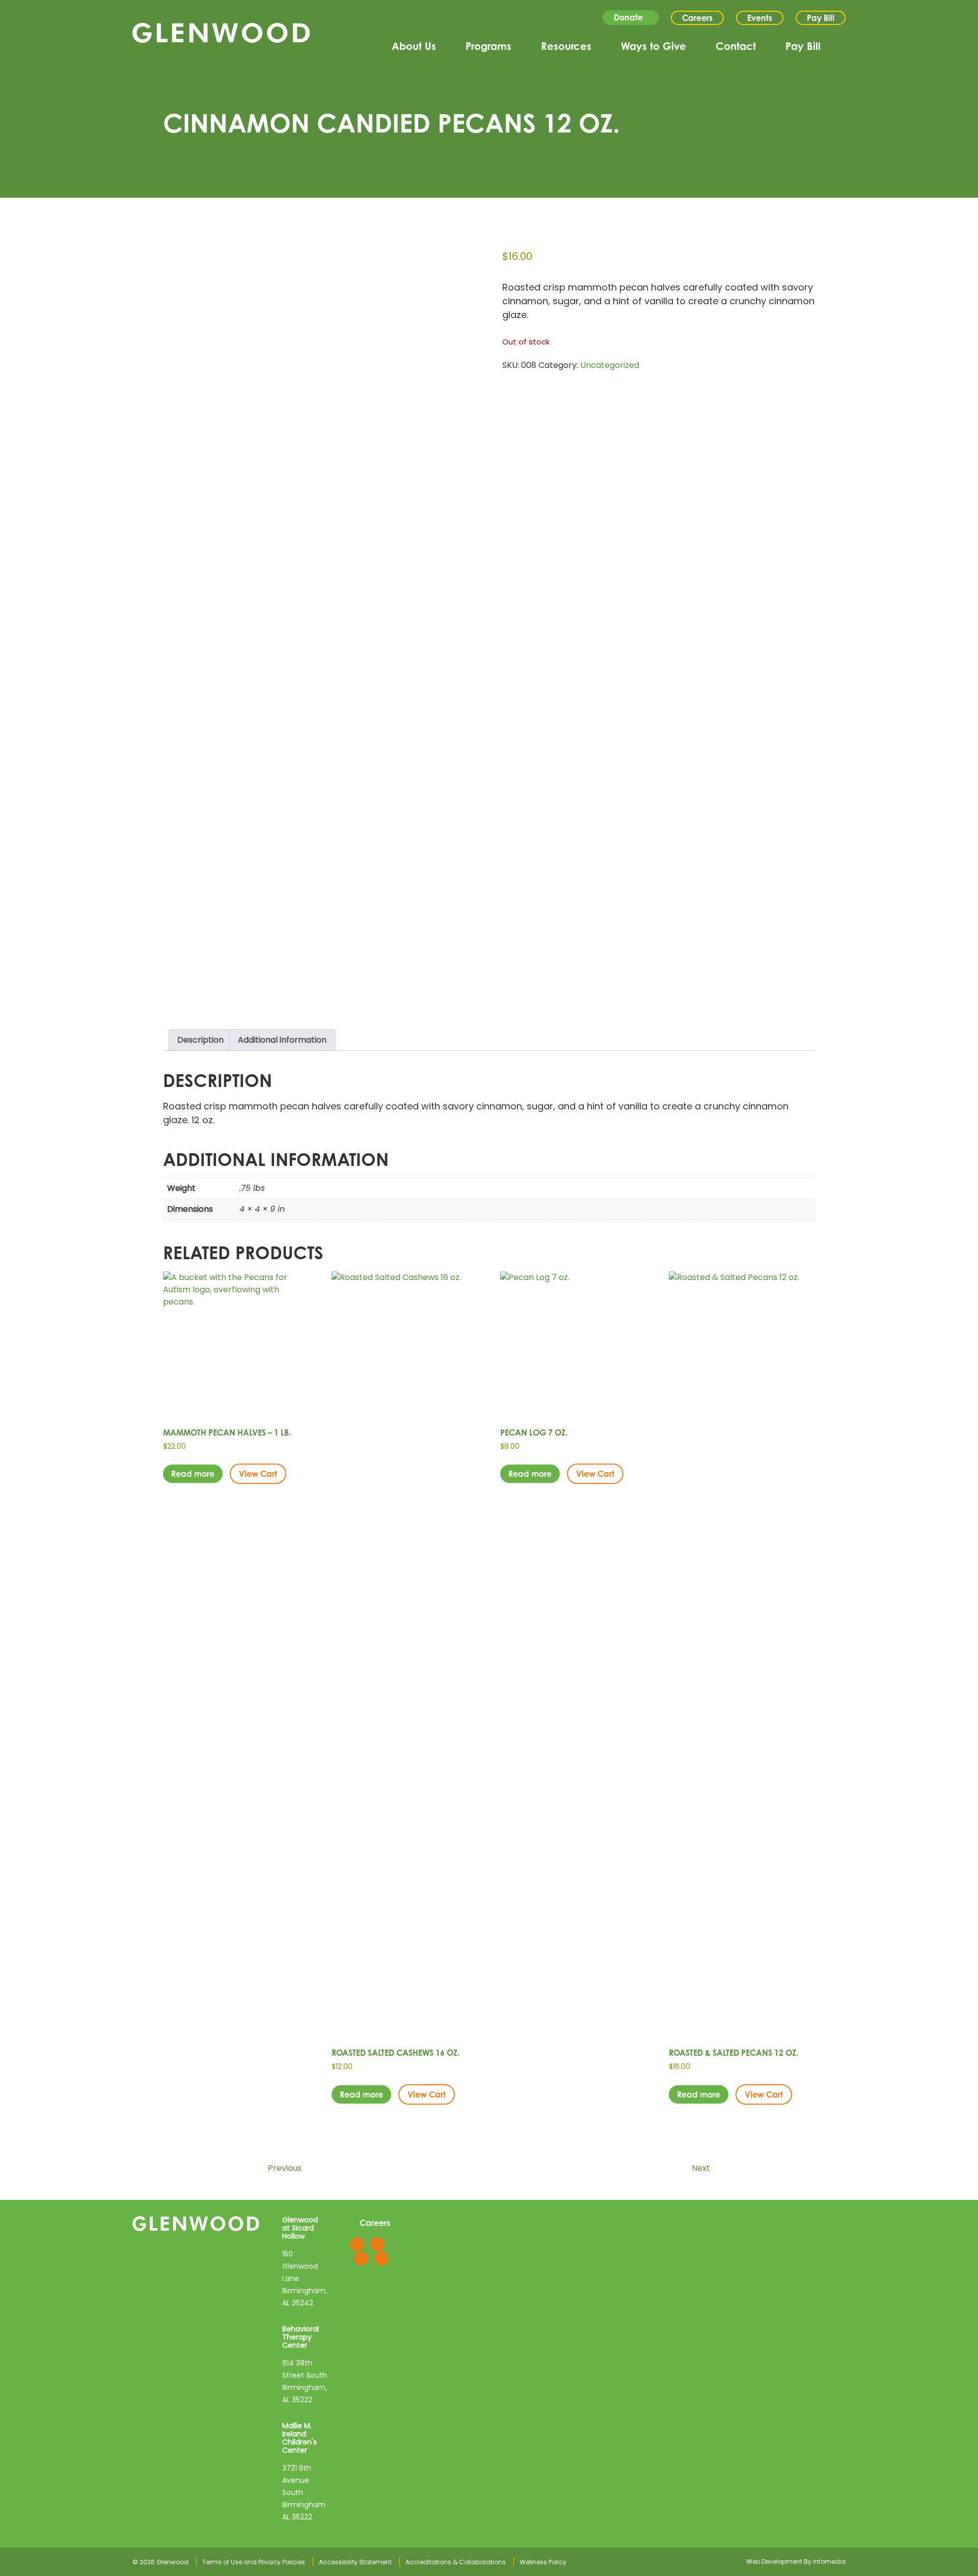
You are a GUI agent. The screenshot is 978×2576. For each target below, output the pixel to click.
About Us (414, 46)
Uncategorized (610, 365)
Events (760, 18)
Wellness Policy (543, 2562)
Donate (629, 17)
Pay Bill (821, 18)
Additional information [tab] (282, 1040)
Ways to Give (654, 46)
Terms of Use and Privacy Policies (254, 2562)
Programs (488, 46)
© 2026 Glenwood (160, 2562)
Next (702, 2168)
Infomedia (829, 2561)
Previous (284, 2168)
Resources (566, 46)
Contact (736, 46)
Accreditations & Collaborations (456, 2562)
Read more (193, 1474)
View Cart (258, 1474)
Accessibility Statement (355, 2562)
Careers (697, 18)
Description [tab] (200, 1040)
